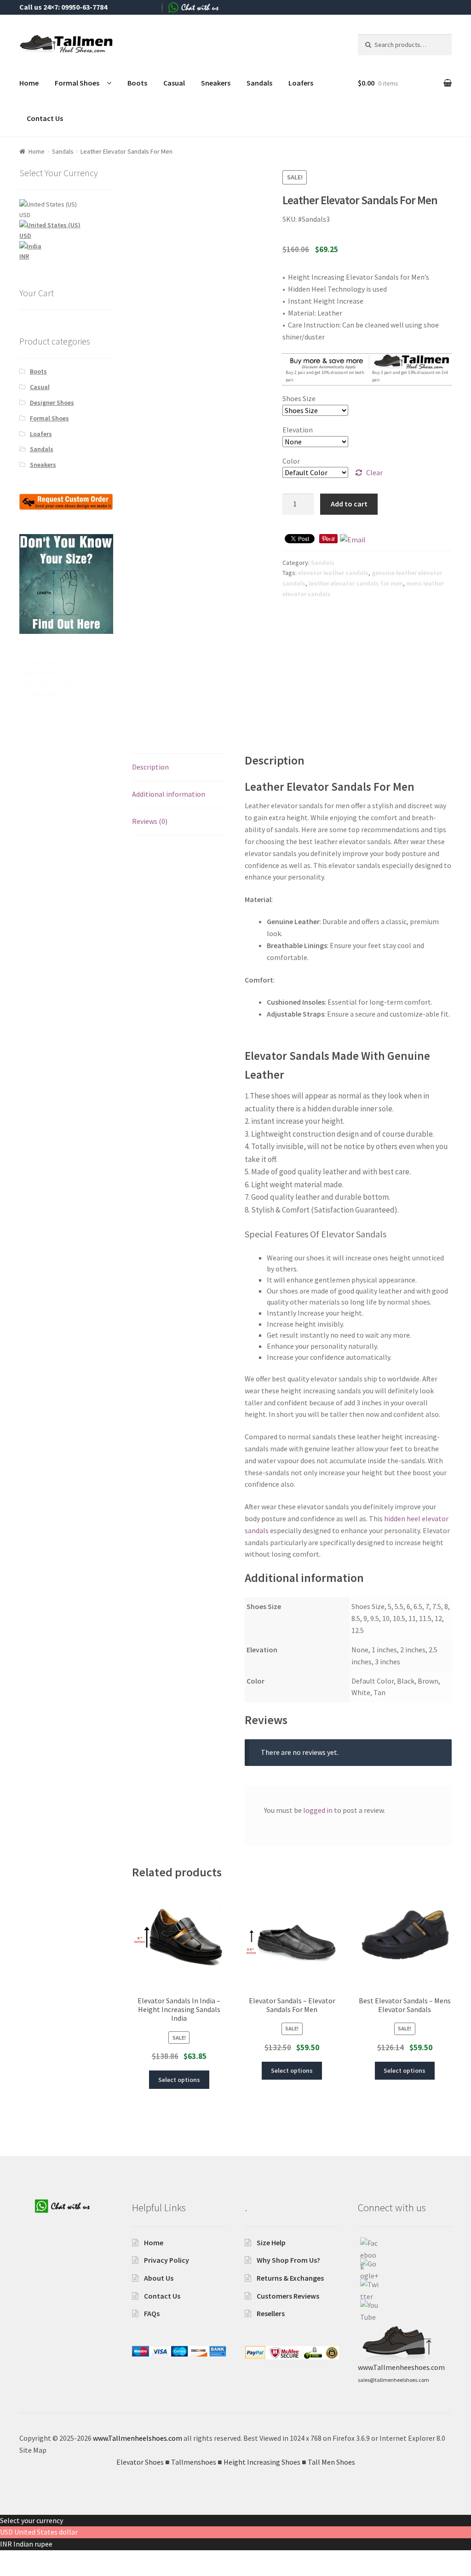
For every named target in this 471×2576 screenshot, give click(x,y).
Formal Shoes (77, 83)
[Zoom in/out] (77, 2559)
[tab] (179, 768)
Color (291, 461)
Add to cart (349, 504)
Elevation (298, 430)
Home (29, 83)
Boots (137, 83)
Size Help (271, 2242)
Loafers (301, 83)
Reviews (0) (150, 821)
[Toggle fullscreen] (55, 2559)
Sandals (259, 83)
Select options (179, 2080)
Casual (174, 83)
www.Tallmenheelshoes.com (138, 2438)
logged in (318, 1810)
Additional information (169, 794)
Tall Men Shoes (41, 694)
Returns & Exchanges (290, 2278)
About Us (159, 2278)
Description (150, 767)
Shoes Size (299, 398)
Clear (374, 472)
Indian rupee (33, 2544)
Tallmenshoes (40, 673)
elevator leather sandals (333, 573)
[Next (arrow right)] (32, 2571)
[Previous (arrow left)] (10, 2571)
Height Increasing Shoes (54, 684)
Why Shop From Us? (288, 2260)
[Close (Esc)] (10, 2559)
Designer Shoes (52, 402)
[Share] (32, 2559)
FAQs (152, 2313)
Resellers (271, 2313)
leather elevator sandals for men (356, 583)
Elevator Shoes (41, 662)
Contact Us (45, 118)
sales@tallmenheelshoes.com (393, 2380)
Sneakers (216, 83)
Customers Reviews (288, 2296)
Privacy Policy (167, 2260)
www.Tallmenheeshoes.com (401, 2367)
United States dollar (46, 2532)
